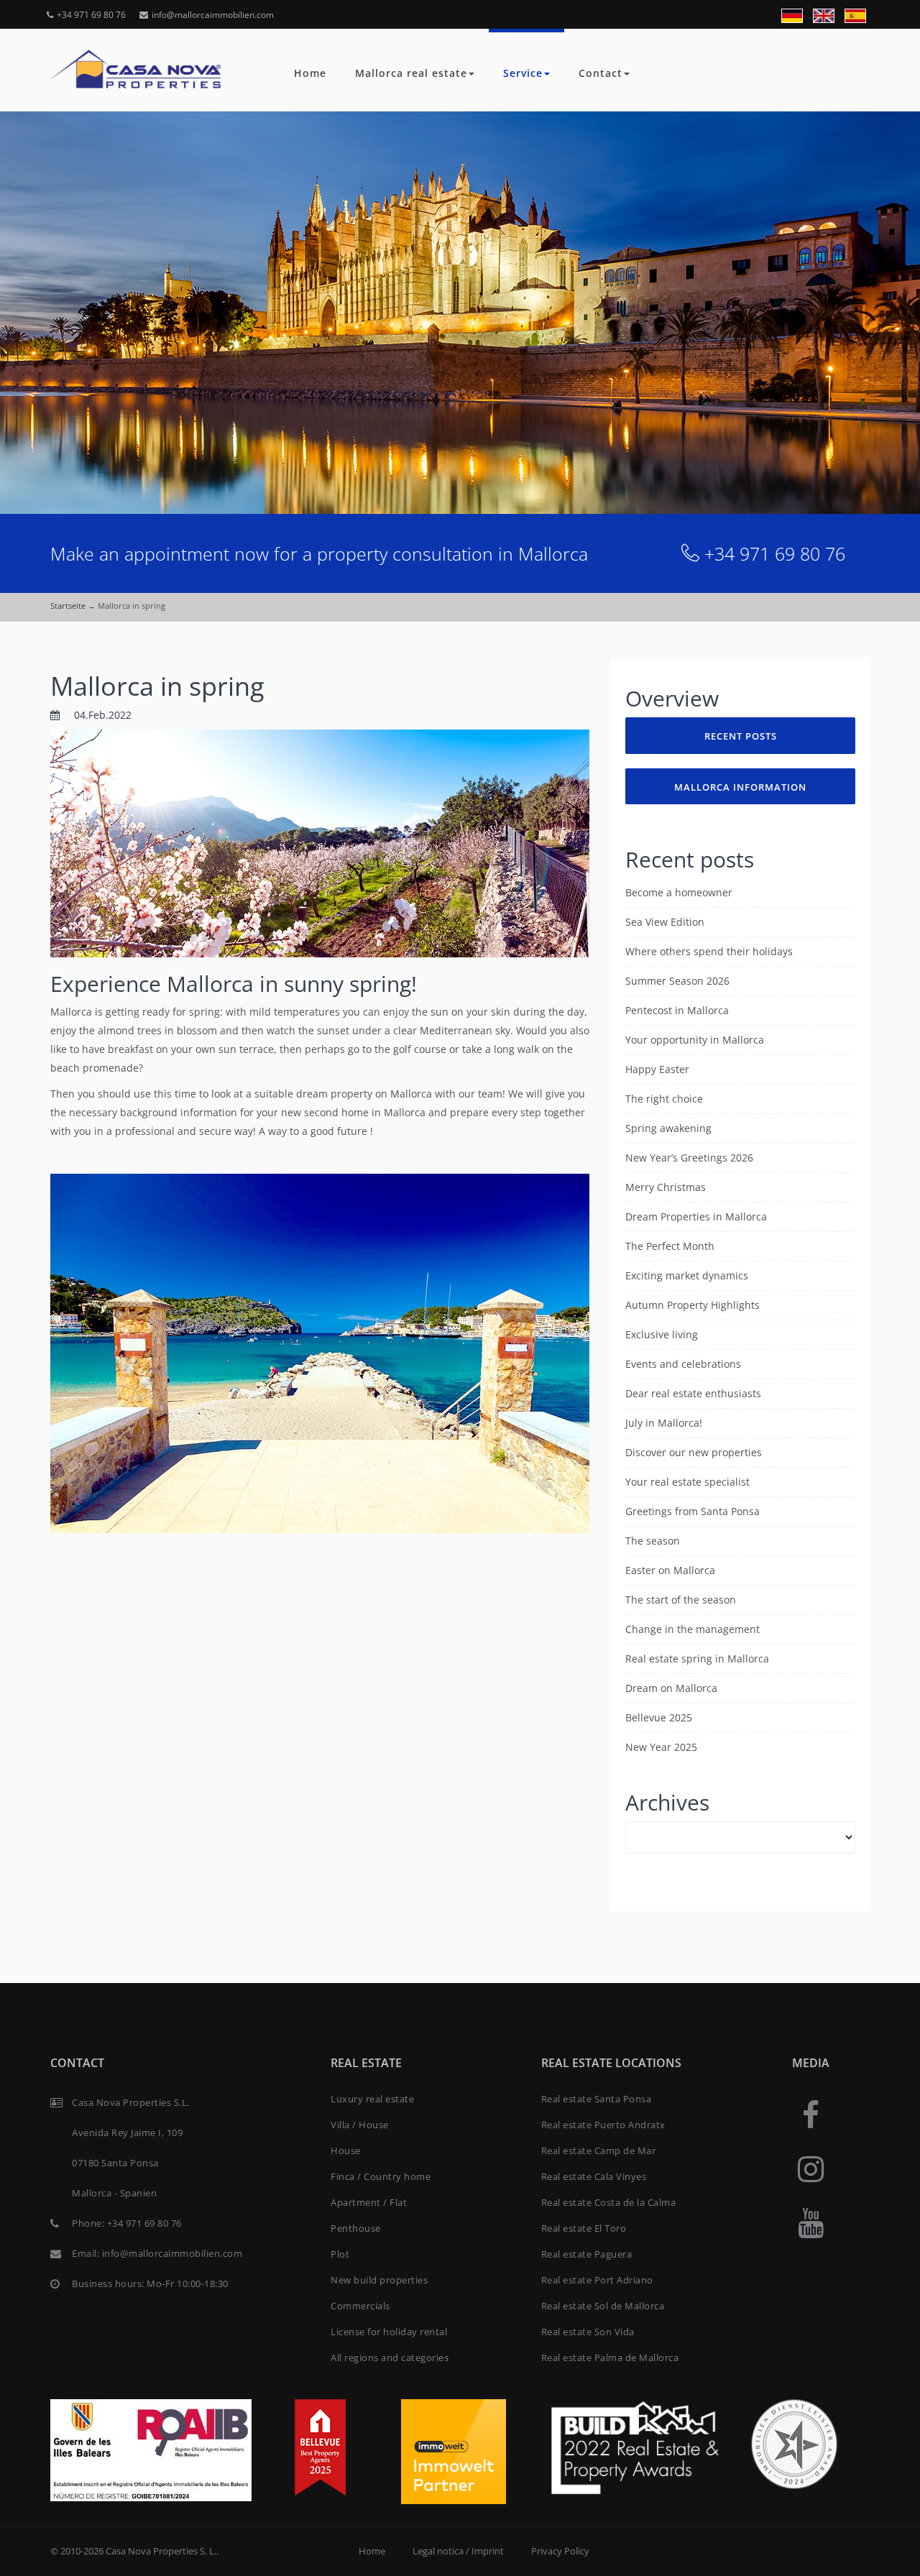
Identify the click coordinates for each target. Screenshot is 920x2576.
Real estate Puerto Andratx (603, 2125)
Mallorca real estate (411, 73)
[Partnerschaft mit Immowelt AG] (454, 2451)
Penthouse (356, 2228)
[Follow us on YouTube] (811, 2222)
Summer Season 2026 (677, 981)
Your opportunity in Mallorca (695, 1040)
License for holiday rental (389, 2332)
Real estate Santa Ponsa (597, 2099)
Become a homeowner (679, 892)
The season (653, 1541)
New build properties (379, 2280)
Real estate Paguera (587, 2254)
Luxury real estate (372, 2099)
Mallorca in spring (157, 686)
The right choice (664, 1099)
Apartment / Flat (369, 2202)
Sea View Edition (665, 922)
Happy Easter (657, 1069)
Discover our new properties (694, 1452)
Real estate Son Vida (588, 2332)
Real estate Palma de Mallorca (610, 2357)
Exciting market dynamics (687, 1275)
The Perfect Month (670, 1246)
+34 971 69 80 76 (91, 15)
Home (310, 73)
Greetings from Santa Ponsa (693, 1511)
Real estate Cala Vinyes (594, 2176)
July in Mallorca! (664, 1423)
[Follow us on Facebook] (811, 2114)
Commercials (360, 2306)
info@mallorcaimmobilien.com (213, 15)
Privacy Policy (560, 2551)
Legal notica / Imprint (458, 2551)
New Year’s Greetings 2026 (689, 1158)
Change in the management (693, 1629)
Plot (340, 2254)
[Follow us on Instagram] (811, 2168)
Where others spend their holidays (709, 951)
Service (523, 73)
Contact (601, 73)
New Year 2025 (661, 1747)
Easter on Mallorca (670, 1570)
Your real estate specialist (687, 1482)
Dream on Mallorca (671, 1688)
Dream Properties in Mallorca (696, 1216)
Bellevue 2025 (659, 1717)
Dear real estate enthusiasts (693, 1393)
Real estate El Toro (584, 2228)
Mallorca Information (740, 787)
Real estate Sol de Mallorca (603, 2306)
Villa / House (360, 2125)
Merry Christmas (666, 1187)
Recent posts (741, 736)
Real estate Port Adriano (597, 2280)
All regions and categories (390, 2357)
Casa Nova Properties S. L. (161, 2551)
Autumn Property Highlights (693, 1305)
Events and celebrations (683, 1364)
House (346, 2150)
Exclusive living (662, 1334)
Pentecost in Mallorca (677, 1010)
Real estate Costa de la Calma (609, 2202)
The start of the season (681, 1600)
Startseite (68, 606)
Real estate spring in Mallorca (697, 1659)
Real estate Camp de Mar (599, 2150)
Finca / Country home (381, 2176)
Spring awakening (668, 1128)
